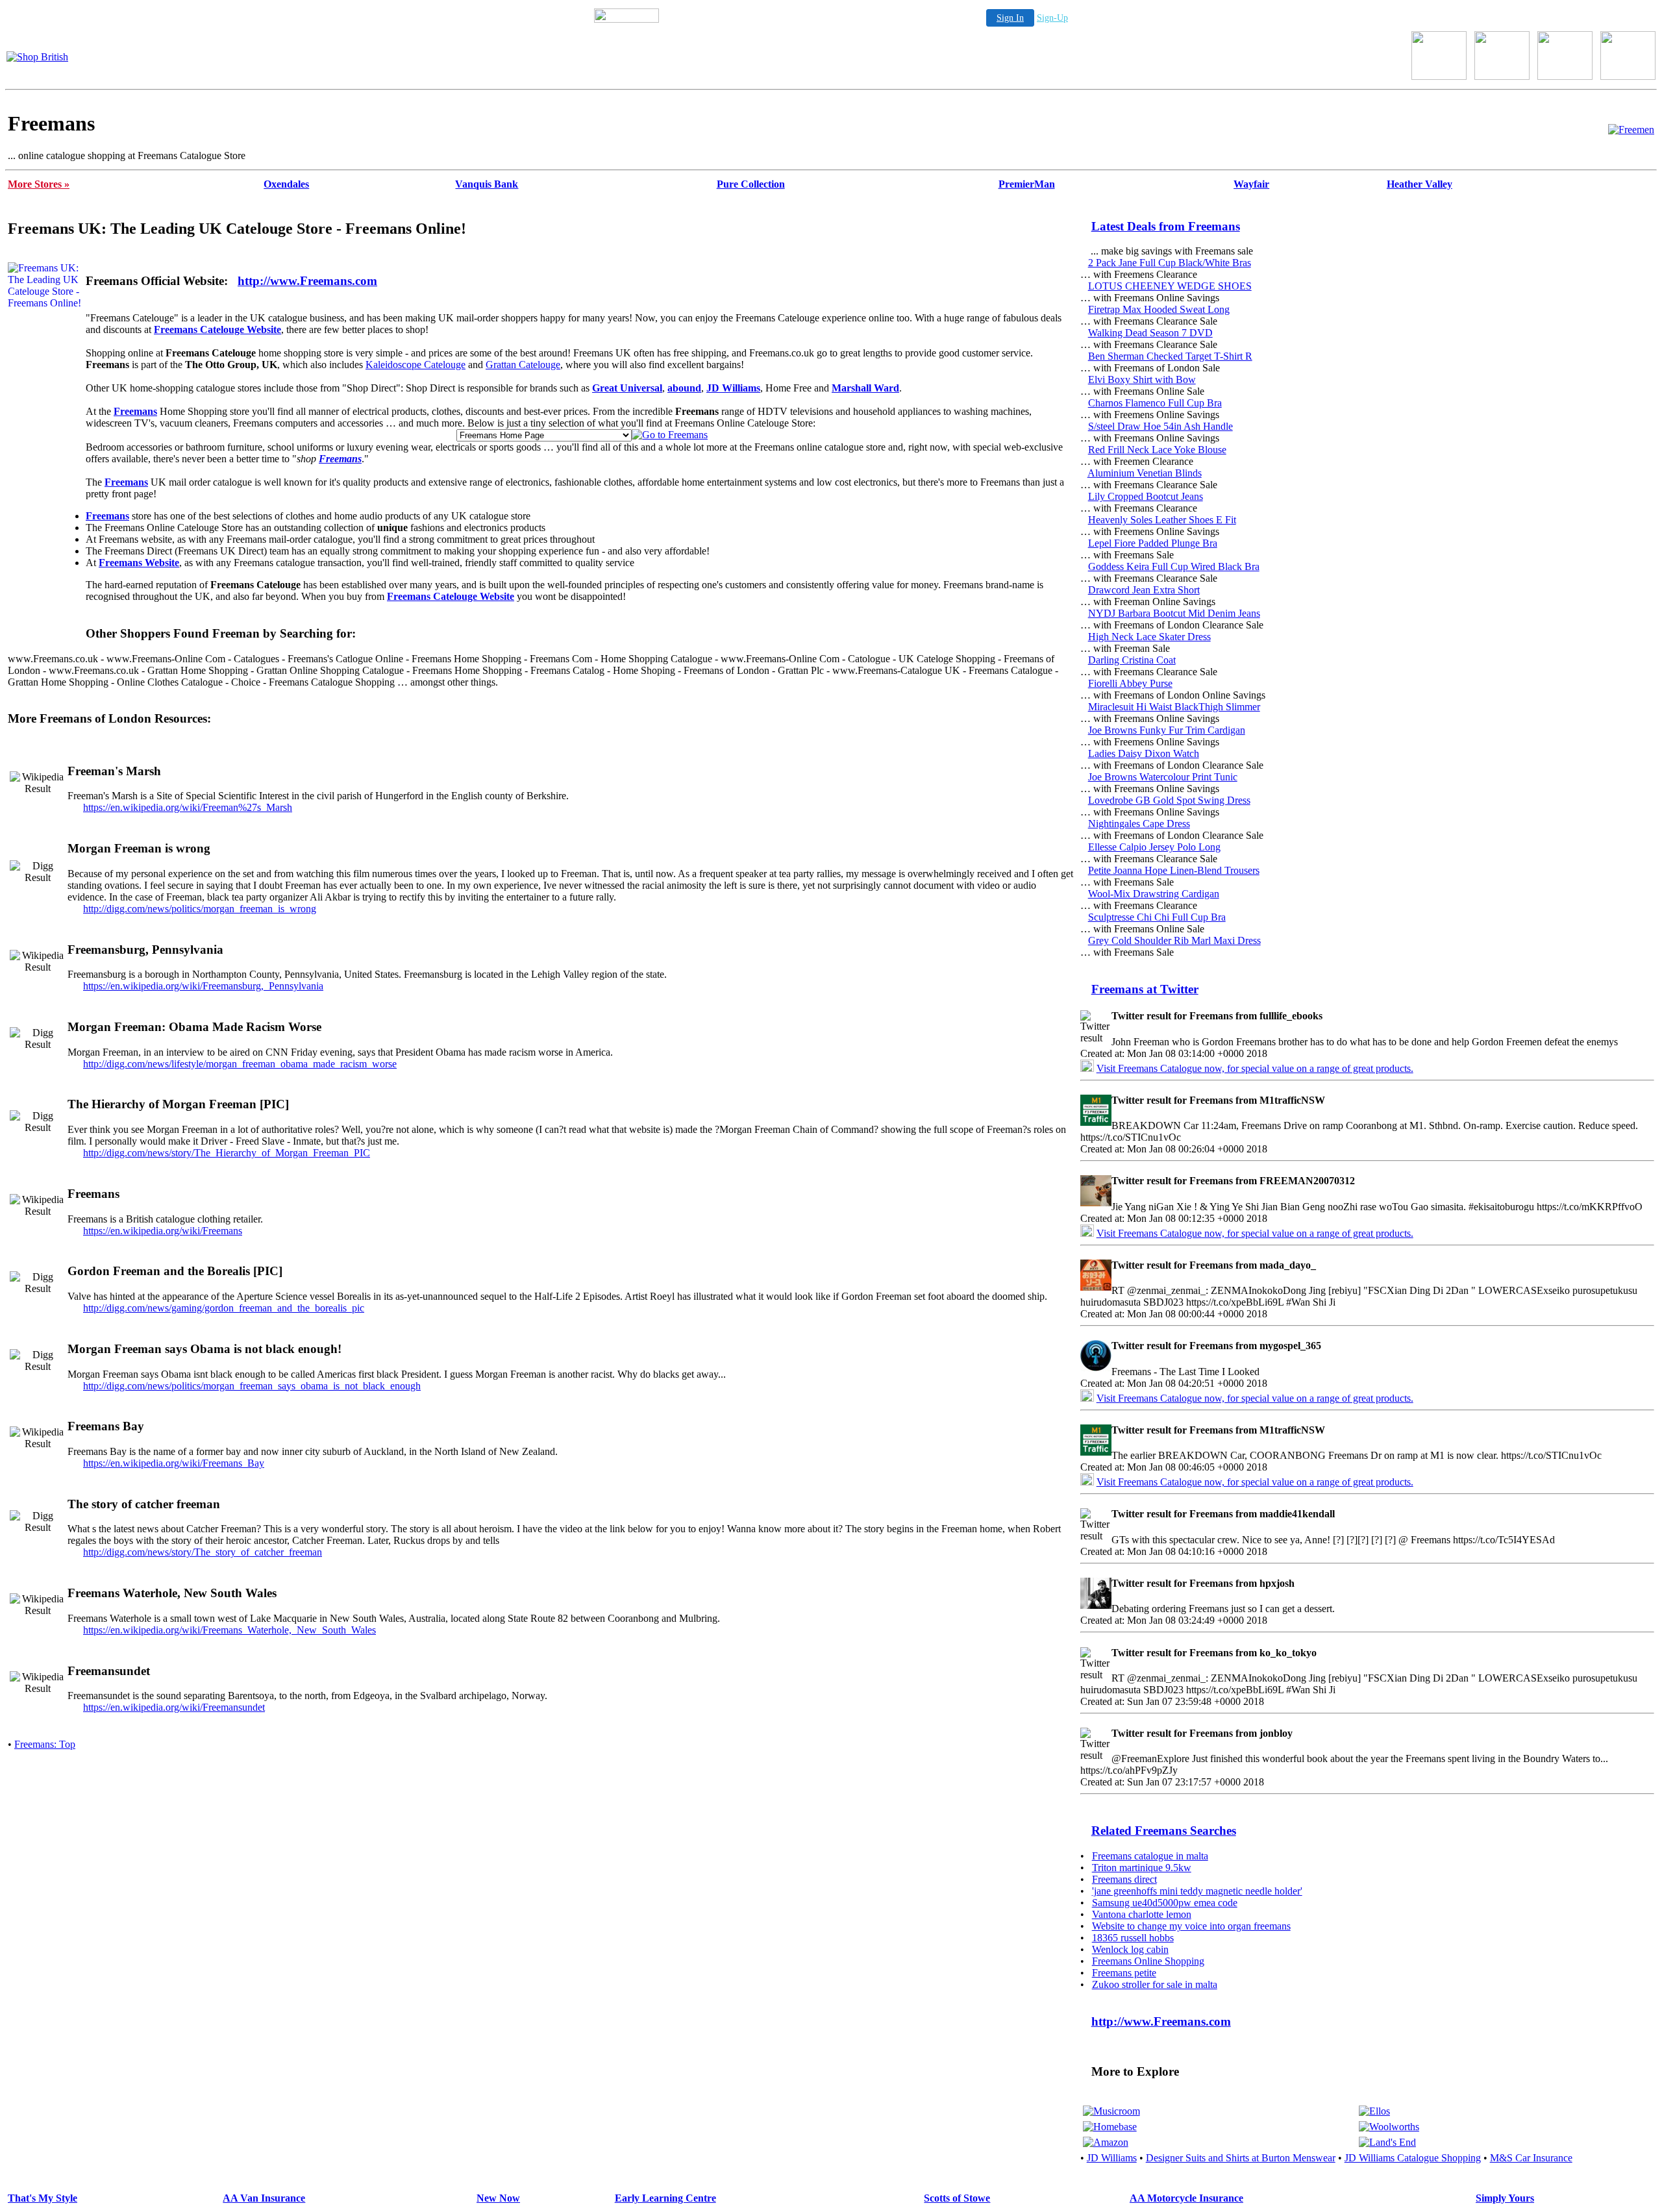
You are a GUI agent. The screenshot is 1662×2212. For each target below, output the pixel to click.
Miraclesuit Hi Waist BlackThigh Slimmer (1174, 707)
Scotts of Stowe (957, 2198)
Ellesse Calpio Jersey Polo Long (1154, 847)
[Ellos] (1374, 2111)
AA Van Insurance (264, 2198)
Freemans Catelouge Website (217, 329)
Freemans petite (1124, 1973)
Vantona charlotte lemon (1142, 1914)
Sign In (1010, 18)
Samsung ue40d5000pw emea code (1165, 1903)
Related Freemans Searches (1164, 1831)
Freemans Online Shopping (1148, 1961)
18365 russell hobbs (1133, 1938)
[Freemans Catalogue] (1631, 130)
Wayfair (1251, 184)
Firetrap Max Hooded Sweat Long (1159, 309)
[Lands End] (1387, 2142)
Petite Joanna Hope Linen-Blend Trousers (1174, 870)
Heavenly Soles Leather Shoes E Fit (1162, 520)
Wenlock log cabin (1130, 1949)
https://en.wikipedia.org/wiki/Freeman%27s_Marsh (188, 807)
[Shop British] (37, 57)
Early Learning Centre (665, 2198)
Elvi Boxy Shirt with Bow (1142, 379)
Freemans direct (1124, 1879)
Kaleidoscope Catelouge (415, 365)
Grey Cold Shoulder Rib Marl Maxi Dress (1174, 940)
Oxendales (286, 184)
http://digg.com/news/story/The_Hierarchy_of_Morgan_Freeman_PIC (227, 1153)
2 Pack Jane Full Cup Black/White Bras (1170, 263)
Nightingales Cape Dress (1139, 824)
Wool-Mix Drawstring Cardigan (1154, 894)
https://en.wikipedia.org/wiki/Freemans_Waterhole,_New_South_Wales (229, 1630)
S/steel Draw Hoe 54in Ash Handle (1160, 426)
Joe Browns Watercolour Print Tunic (1163, 777)
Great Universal (627, 388)
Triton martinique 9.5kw (1142, 1868)
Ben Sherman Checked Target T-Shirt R (1170, 356)
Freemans (135, 411)
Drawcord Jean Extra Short (1144, 590)
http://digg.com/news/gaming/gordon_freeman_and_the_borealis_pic (224, 1308)
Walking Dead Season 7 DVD (1150, 333)
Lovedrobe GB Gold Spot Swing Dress (1169, 800)
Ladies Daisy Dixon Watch (1144, 753)
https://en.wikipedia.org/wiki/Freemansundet (174, 1707)
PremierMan (1027, 184)
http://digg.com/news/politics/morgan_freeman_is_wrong (200, 909)
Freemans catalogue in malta (1150, 1856)
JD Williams (733, 388)
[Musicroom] (1111, 2111)
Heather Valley (1420, 184)
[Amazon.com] (1106, 2142)
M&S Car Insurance (1531, 2158)
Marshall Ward (865, 388)
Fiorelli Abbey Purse (1130, 683)
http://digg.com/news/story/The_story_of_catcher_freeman (203, 1552)
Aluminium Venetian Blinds (1145, 473)
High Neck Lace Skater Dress (1149, 637)
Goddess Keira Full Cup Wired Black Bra (1174, 566)
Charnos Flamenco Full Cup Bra (1155, 403)
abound (684, 388)
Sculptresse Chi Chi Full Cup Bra (1157, 917)
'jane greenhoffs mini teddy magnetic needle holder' (1197, 1891)
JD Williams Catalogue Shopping (1413, 2158)
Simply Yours (1505, 2198)
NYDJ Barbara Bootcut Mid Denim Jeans (1174, 613)
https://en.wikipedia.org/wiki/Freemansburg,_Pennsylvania (203, 986)
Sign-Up (1052, 18)
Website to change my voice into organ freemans (1191, 1926)
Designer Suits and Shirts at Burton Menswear (1241, 2158)
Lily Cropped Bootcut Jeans (1146, 496)
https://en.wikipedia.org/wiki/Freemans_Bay (174, 1463)
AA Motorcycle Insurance (1186, 2198)
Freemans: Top (45, 1744)
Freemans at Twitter (1145, 989)
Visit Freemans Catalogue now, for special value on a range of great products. (1255, 1068)
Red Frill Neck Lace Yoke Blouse (1157, 450)
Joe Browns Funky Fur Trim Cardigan (1167, 730)
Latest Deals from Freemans (1166, 226)
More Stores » (39, 184)
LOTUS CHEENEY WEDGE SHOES (1170, 286)
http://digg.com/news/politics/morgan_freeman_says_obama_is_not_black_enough (252, 1386)
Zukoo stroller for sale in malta (1155, 1984)
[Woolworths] (1389, 2127)
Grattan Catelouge (523, 365)
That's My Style (43, 2198)
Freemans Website (139, 563)
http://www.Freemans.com (307, 281)
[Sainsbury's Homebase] (1110, 2127)
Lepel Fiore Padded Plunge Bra (1153, 543)
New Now (498, 2198)
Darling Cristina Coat (1132, 660)
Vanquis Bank (487, 184)
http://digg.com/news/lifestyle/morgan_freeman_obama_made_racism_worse (240, 1064)
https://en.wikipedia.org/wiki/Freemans (163, 1231)
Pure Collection (751, 184)
